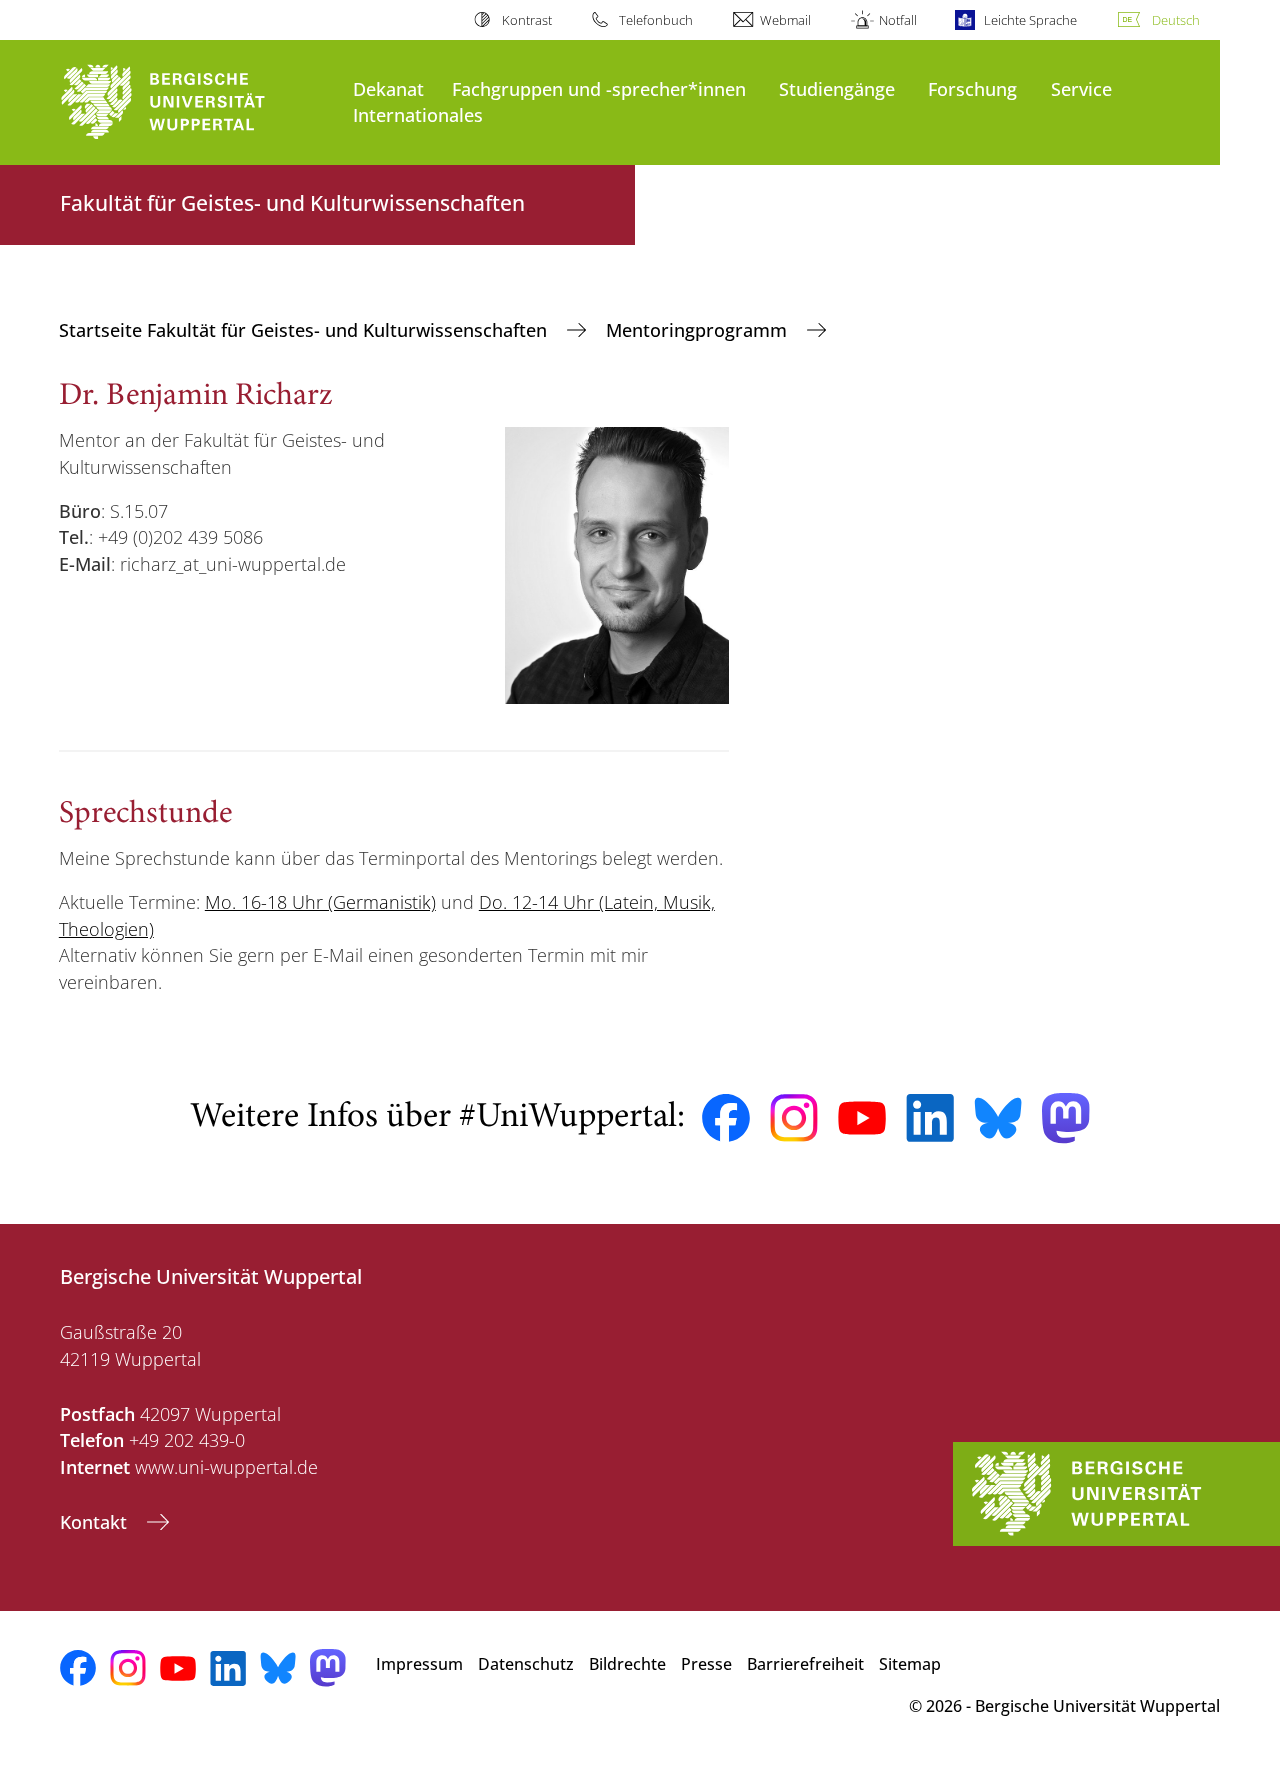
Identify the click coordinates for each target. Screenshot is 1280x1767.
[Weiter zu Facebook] (726, 1118)
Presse (706, 1664)
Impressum (419, 1664)
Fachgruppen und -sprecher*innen (599, 88)
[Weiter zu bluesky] (998, 1118)
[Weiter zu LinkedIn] (930, 1117)
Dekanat (388, 88)
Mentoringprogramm (699, 330)
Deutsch (1176, 20)
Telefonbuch (656, 20)
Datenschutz (526, 1664)
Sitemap (910, 1664)
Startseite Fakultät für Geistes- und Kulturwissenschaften (305, 330)
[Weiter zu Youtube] (862, 1118)
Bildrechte (627, 1664)
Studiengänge (837, 88)
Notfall (897, 20)
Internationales (418, 114)
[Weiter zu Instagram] (794, 1118)
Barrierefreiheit (805, 1664)
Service (1081, 88)
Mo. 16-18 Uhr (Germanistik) (320, 902)
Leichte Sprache (1030, 20)
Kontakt (96, 1522)
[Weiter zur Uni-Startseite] (196, 102)
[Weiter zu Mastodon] (1066, 1118)
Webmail (785, 20)
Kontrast (526, 20)
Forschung (972, 88)
